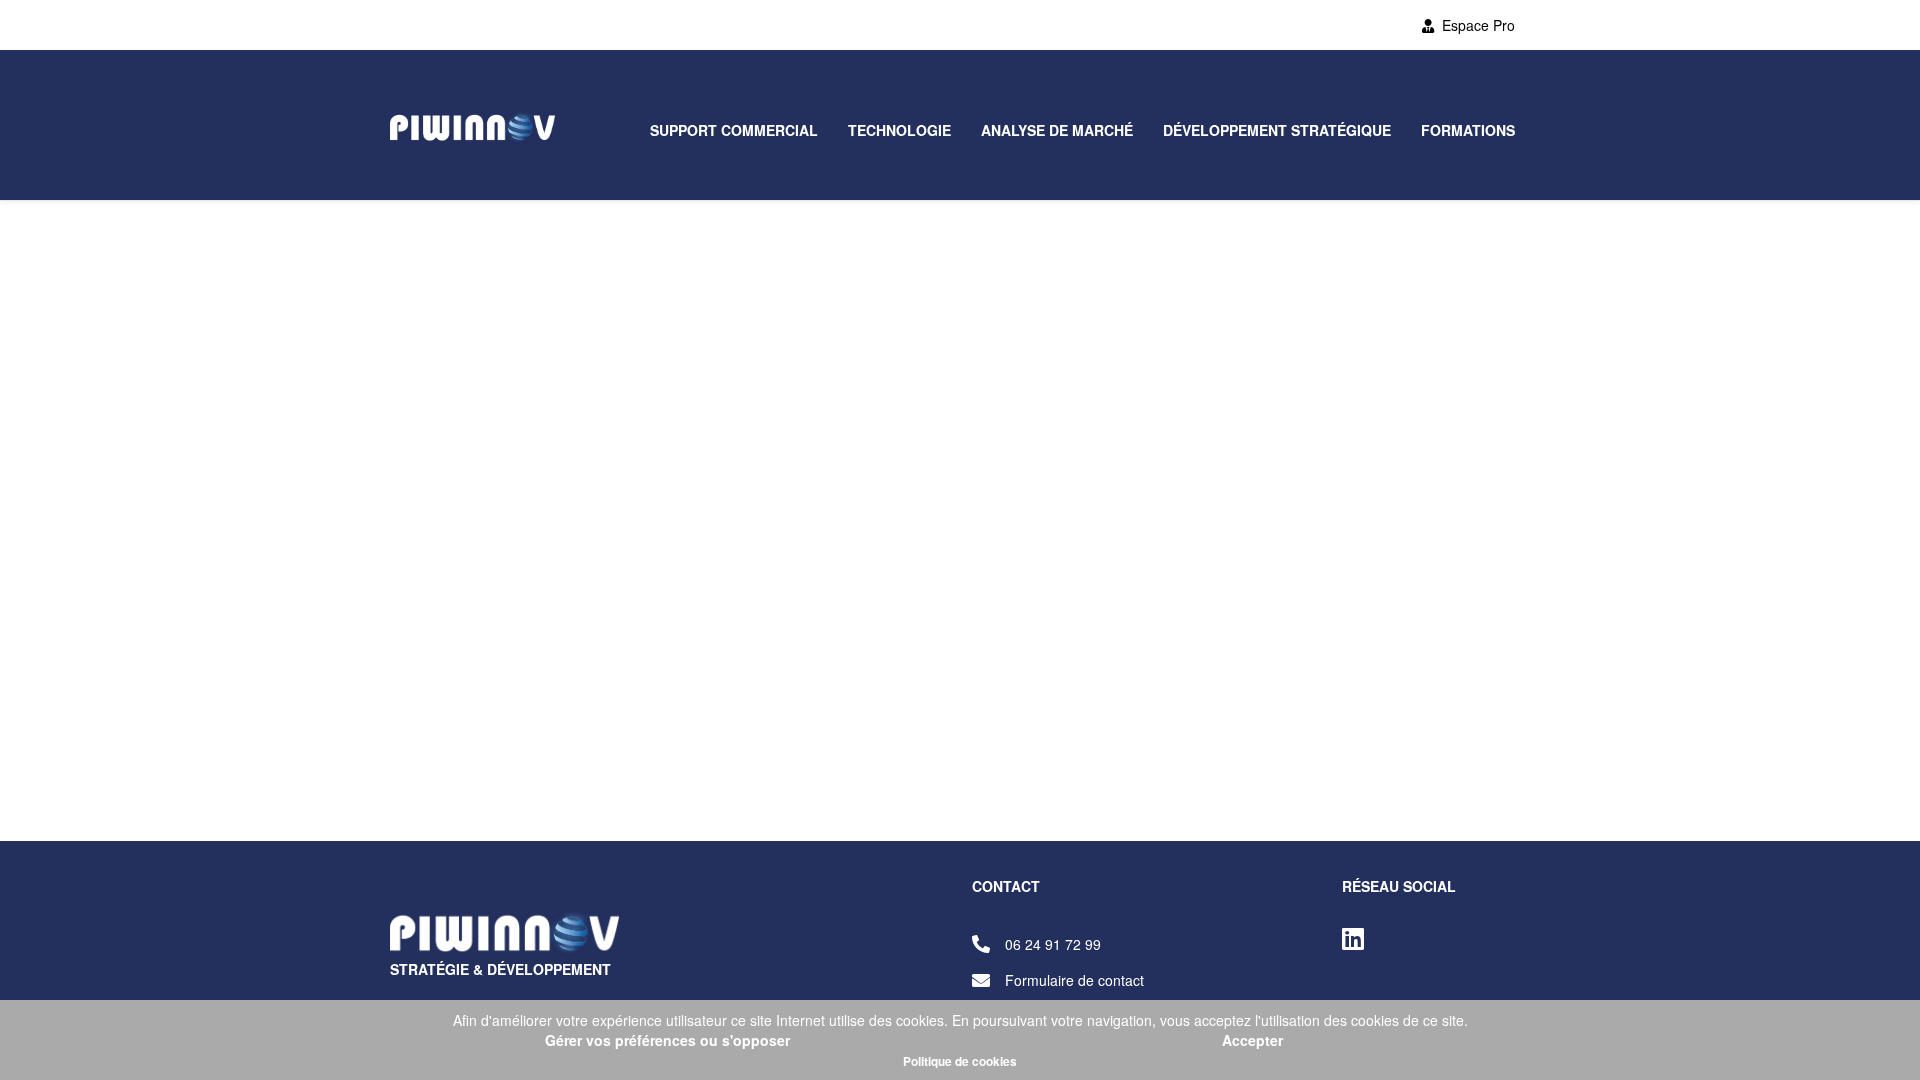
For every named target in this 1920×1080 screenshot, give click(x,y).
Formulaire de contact (1074, 980)
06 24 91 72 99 (1053, 944)
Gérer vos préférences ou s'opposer (667, 1040)
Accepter (1252, 1040)
